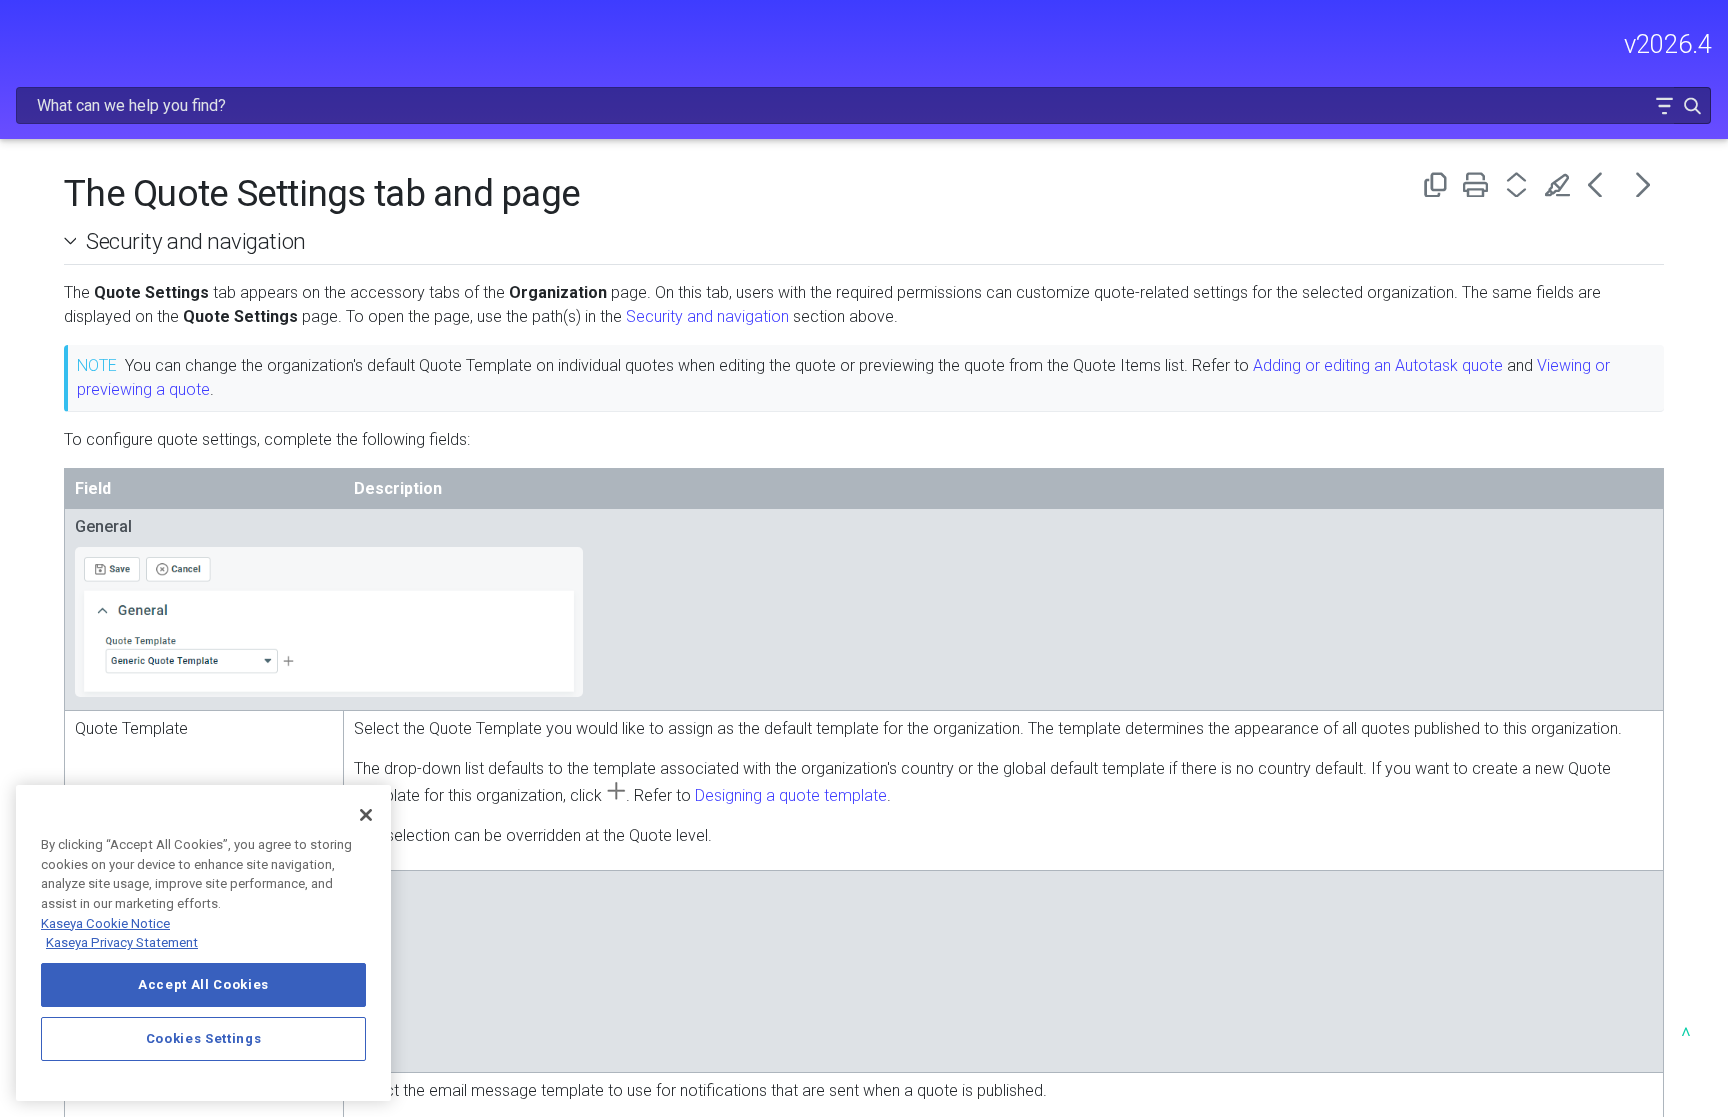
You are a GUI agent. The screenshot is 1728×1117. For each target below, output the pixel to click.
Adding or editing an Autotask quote (1378, 365)
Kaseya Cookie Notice (105, 923)
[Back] (1602, 184)
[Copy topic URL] (1438, 184)
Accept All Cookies (203, 984)
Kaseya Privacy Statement (122, 942)
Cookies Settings (204, 1038)
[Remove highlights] (1561, 184)
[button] (1664, 105)
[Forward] (1643, 184)
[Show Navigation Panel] (27, 35)
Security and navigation (196, 241)
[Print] (1479, 184)
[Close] (366, 815)
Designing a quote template (791, 795)
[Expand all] (1520, 184)
